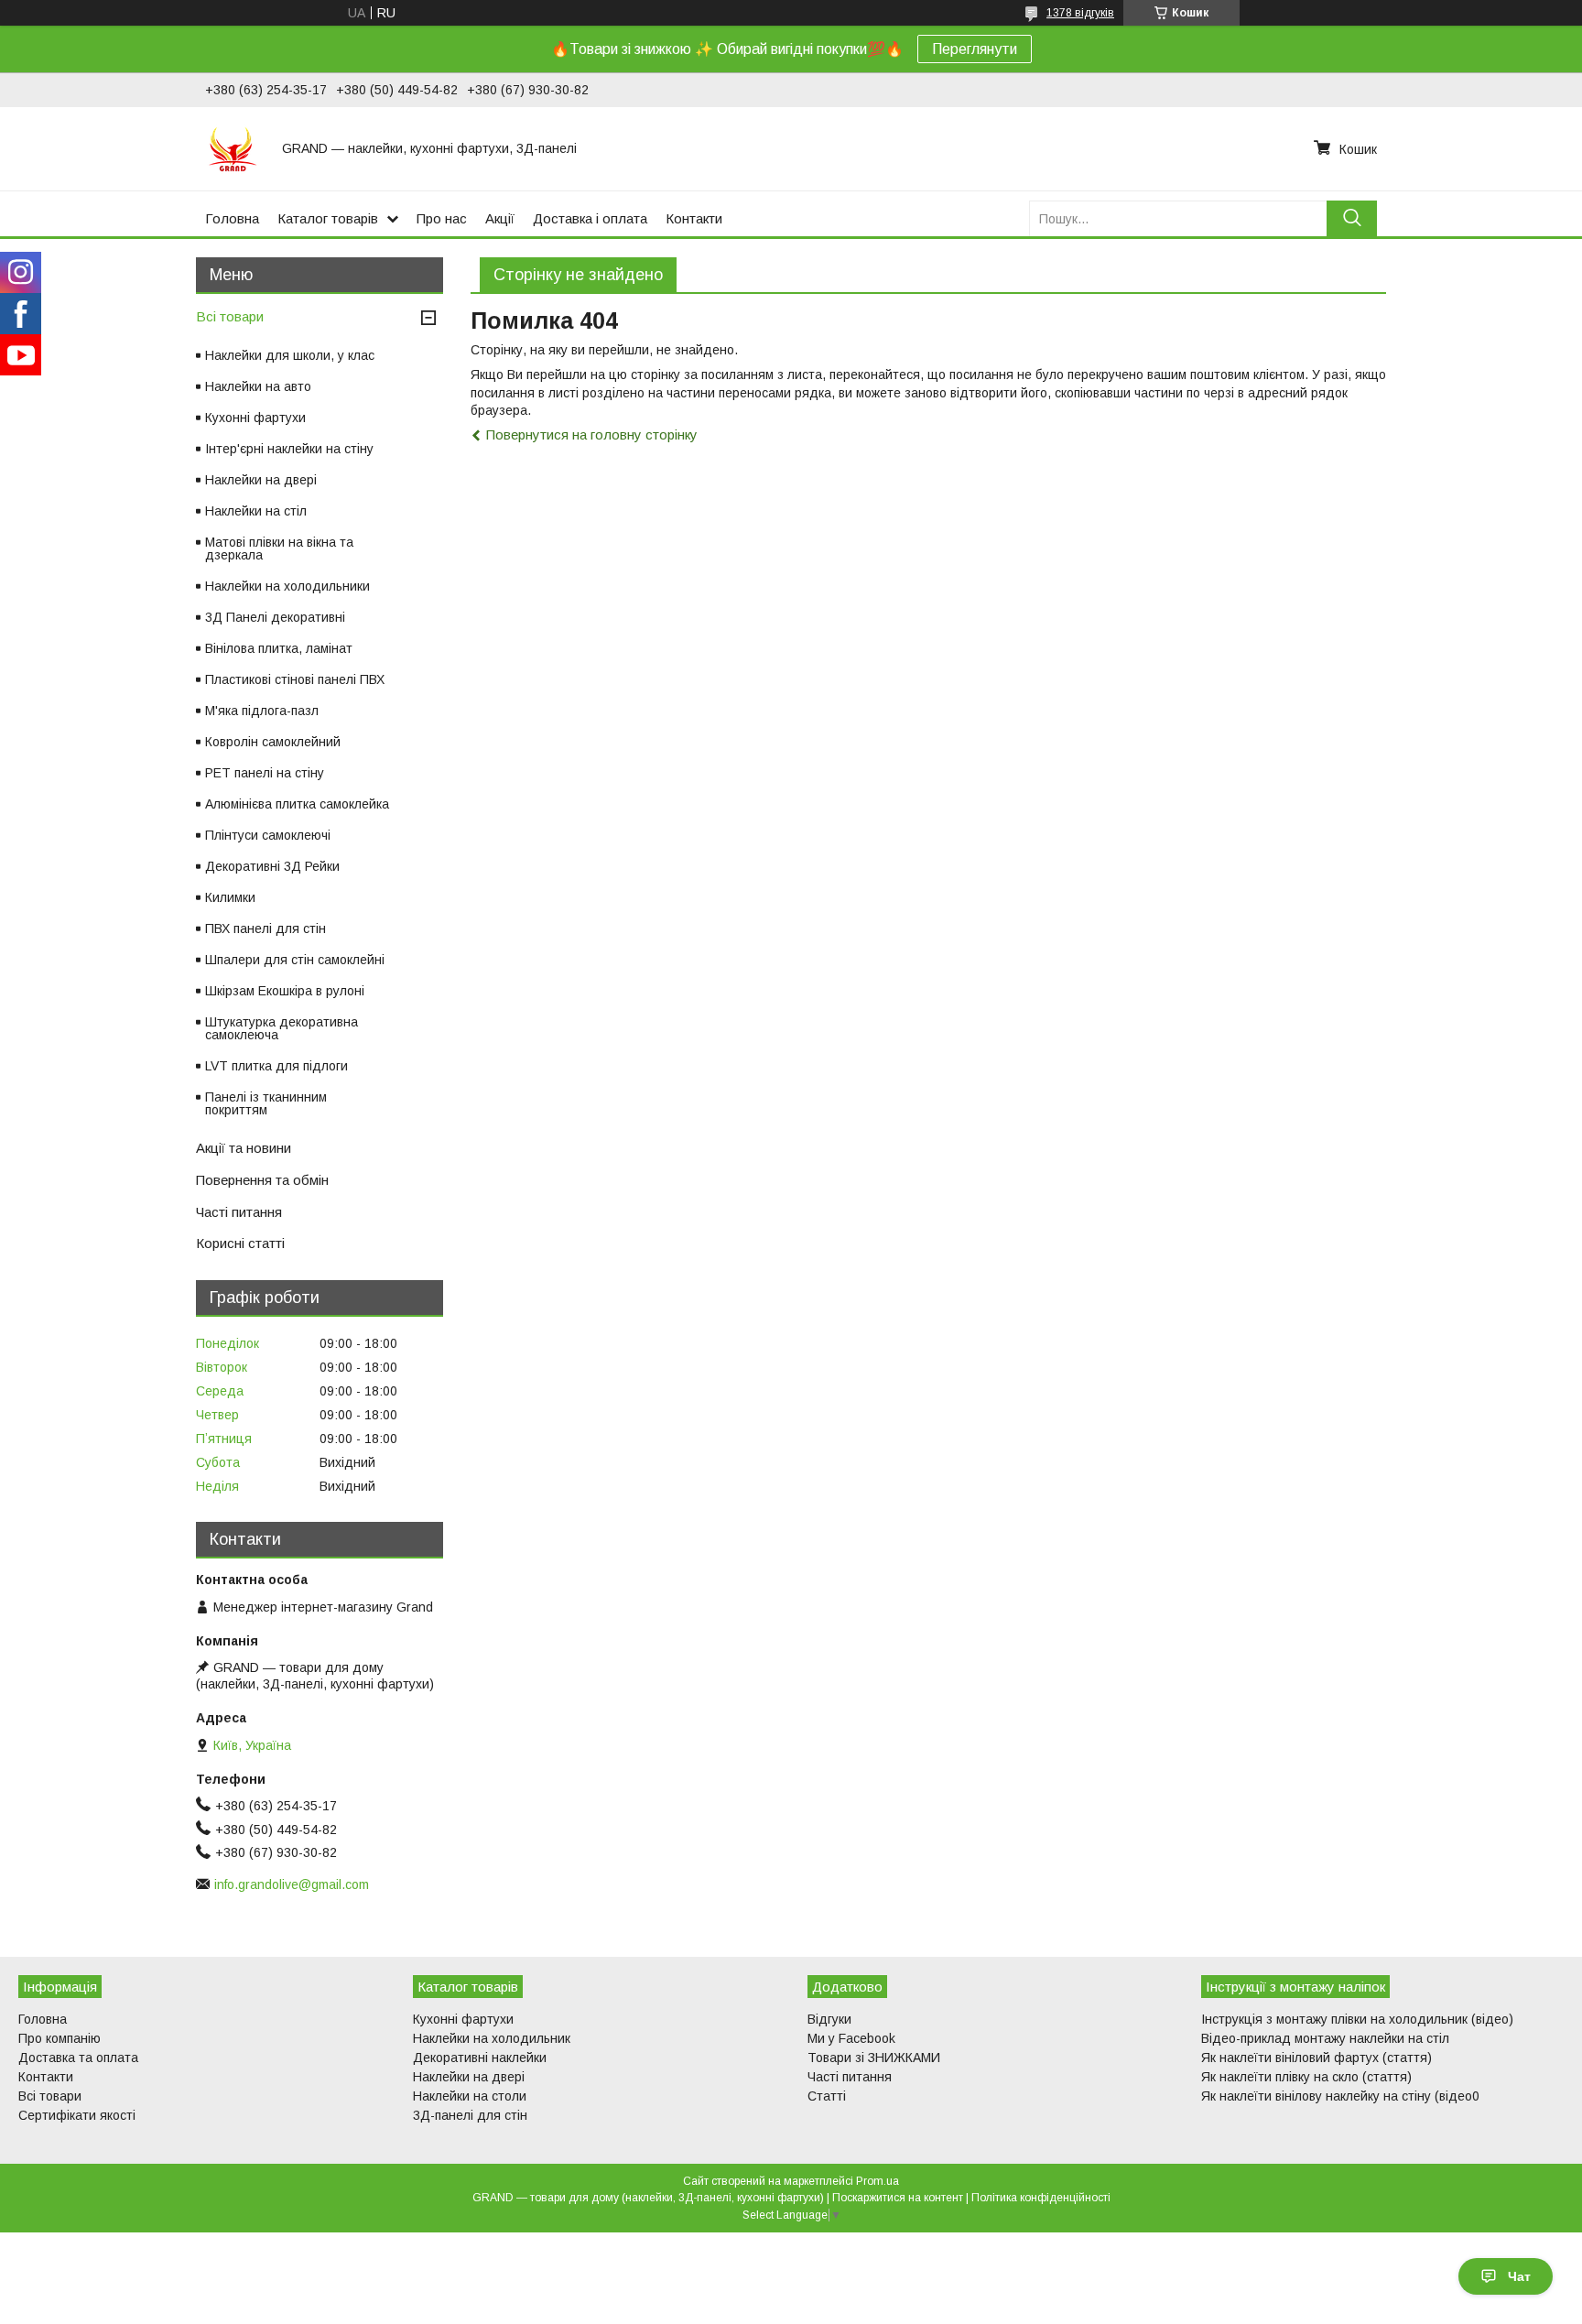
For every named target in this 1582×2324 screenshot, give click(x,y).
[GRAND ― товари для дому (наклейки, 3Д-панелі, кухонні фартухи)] (233, 148)
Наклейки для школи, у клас (290, 355)
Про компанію (60, 2038)
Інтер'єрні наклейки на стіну (289, 449)
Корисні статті (240, 1243)
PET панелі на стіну (265, 773)
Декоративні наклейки (480, 2058)
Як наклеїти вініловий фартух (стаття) (1317, 2058)
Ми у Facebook (851, 2038)
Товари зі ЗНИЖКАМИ (874, 2058)
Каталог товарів (328, 218)
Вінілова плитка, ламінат (279, 648)
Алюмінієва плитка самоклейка (297, 804)
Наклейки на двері (261, 480)
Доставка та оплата (78, 2058)
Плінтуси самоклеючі (268, 835)
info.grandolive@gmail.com (292, 1884)
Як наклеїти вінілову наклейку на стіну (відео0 (1340, 2096)
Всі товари (230, 316)
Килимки (230, 897)
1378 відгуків (1080, 13)
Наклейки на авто (258, 386)
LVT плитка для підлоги (276, 1066)
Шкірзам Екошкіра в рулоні (285, 991)
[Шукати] (1352, 218)
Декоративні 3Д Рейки (272, 866)
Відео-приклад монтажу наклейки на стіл (1325, 2038)
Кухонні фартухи (255, 418)
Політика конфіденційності (1041, 2198)
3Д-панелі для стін (470, 2115)
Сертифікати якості (77, 2115)
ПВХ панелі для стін (265, 929)
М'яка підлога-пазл (262, 711)
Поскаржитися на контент (898, 2198)
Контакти (694, 218)
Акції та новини (244, 1148)
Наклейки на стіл (256, 511)
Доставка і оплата (590, 218)
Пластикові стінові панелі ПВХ (295, 679)
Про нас (442, 218)
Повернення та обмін (262, 1180)
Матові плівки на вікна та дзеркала (279, 548)
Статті (827, 2096)
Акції (500, 218)
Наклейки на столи (470, 2096)
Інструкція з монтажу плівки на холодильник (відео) (1357, 2019)
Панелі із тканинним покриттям (266, 1103)
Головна (232, 218)
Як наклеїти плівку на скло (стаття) (1306, 2077)
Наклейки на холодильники (287, 586)
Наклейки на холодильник (492, 2038)
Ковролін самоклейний (273, 742)
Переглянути (975, 49)
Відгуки (829, 2019)
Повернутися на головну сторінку (592, 434)
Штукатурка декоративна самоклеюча (282, 1028)
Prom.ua (878, 2181)
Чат (1519, 2276)
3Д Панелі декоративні (275, 617)
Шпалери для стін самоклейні (295, 960)
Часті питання (239, 1212)
